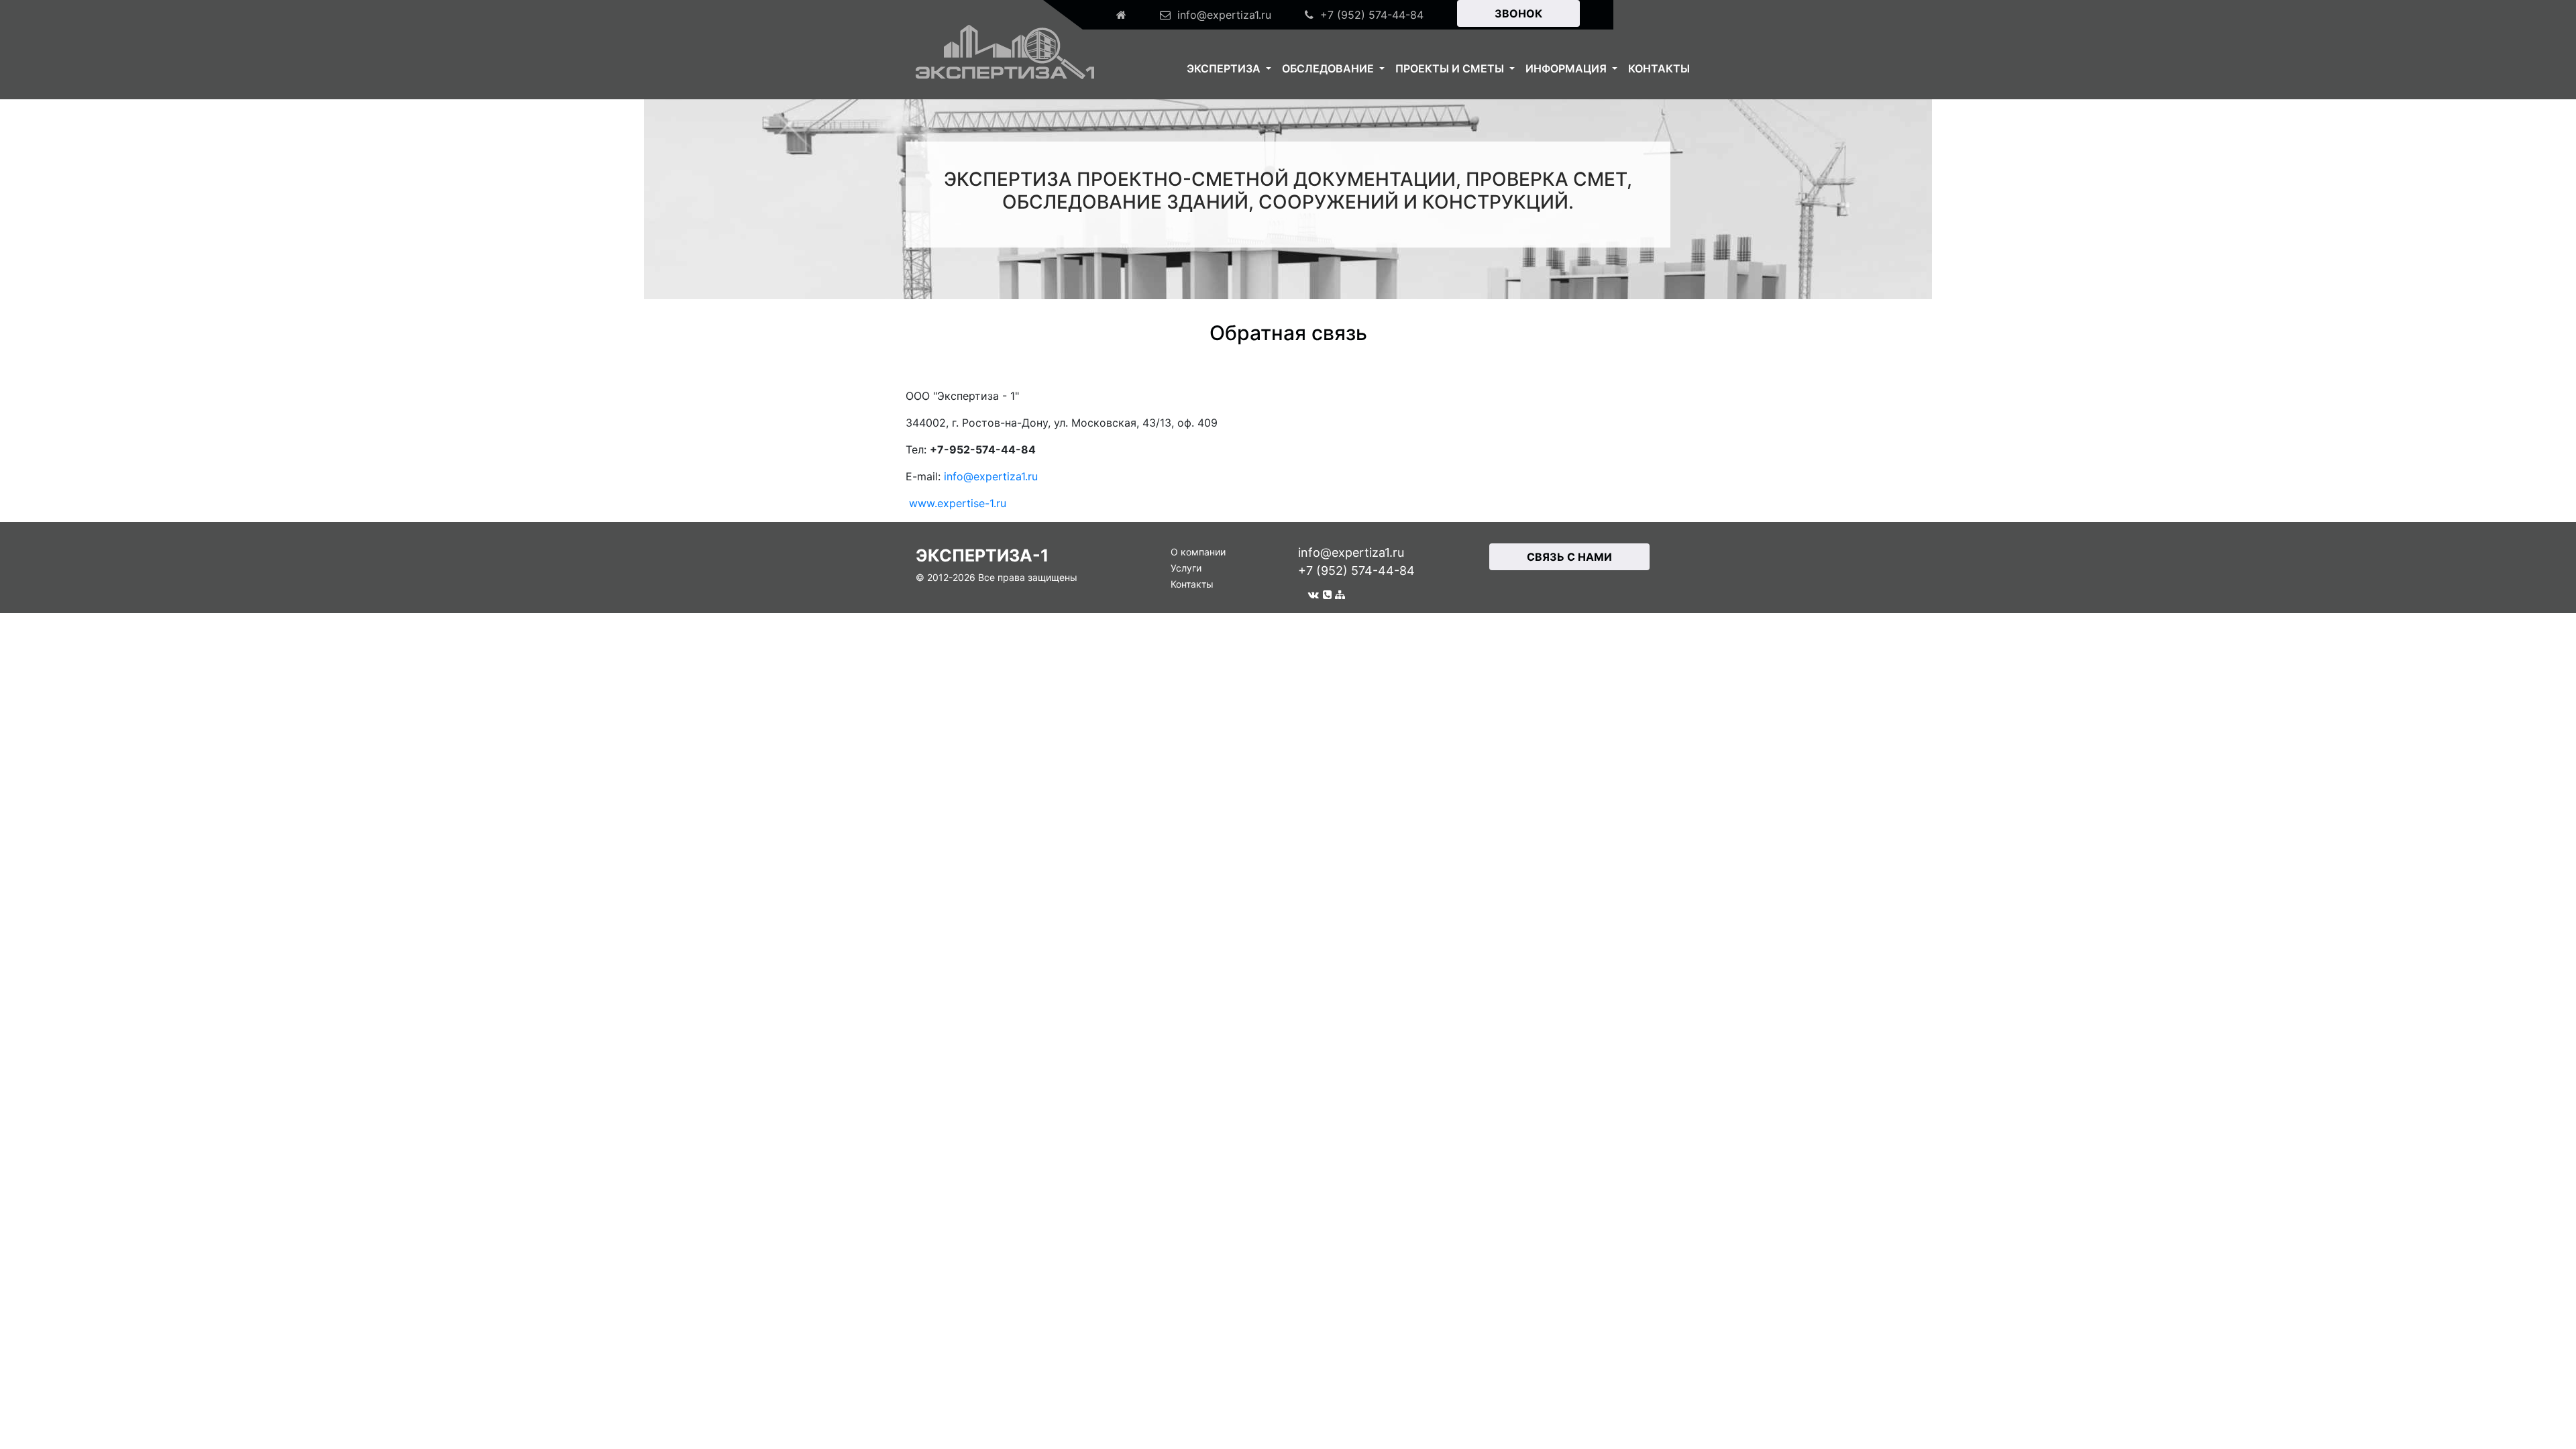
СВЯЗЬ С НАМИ (1569, 557)
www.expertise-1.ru (958, 503)
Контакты (1659, 68)
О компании (1198, 552)
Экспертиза (1225, 68)
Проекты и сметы (1451, 68)
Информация (1567, 68)
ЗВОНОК (1518, 13)
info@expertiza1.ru (991, 476)
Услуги (1186, 568)
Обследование (1329, 68)
